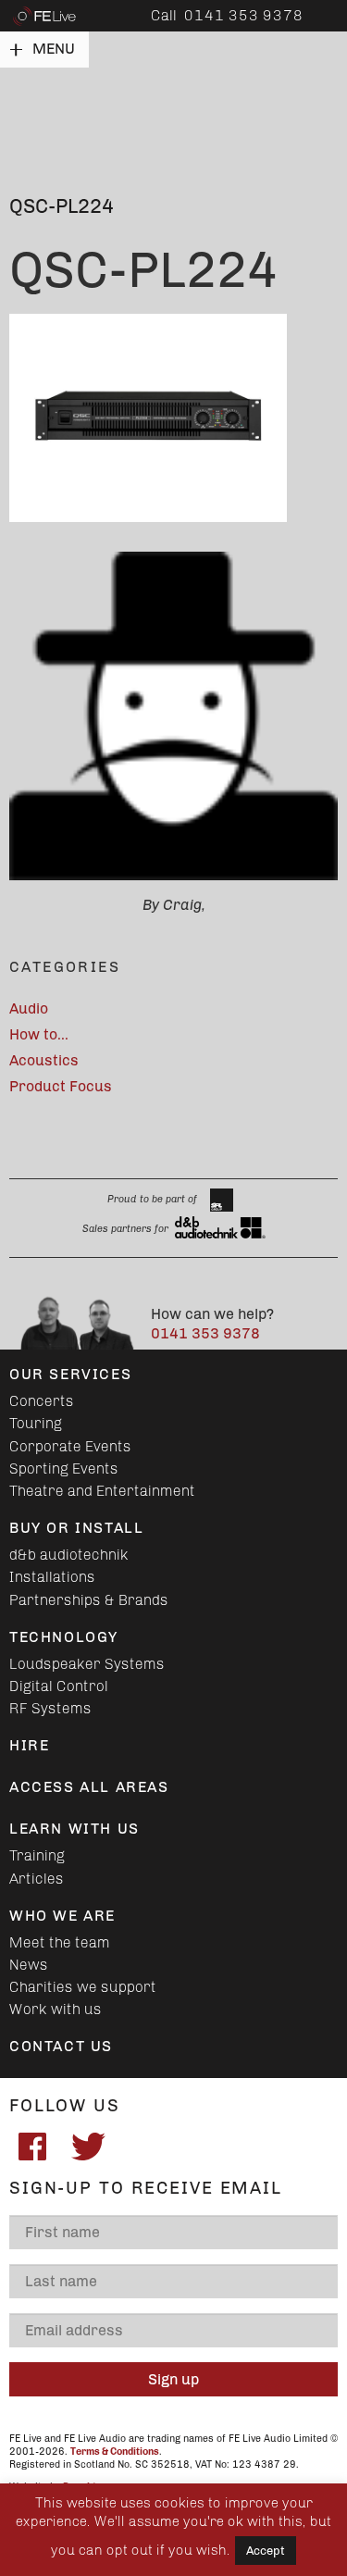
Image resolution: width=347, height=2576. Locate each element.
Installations (52, 1577)
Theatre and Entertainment (102, 1491)
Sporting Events (64, 1468)
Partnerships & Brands (89, 1600)
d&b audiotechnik (69, 1555)
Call (227, 15)
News (29, 1965)
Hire (29, 1745)
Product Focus (61, 1086)
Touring (36, 1423)
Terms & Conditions (115, 2452)
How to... (39, 1034)
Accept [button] (266, 2551)
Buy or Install (76, 1528)
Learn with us (74, 1829)
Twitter (88, 2147)
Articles (37, 1879)
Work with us (56, 2009)
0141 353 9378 (205, 1333)
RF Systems (50, 1708)
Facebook (32, 2147)
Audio (29, 1008)
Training (37, 1855)
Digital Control (59, 1686)
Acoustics (44, 1060)
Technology (64, 1637)
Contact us (61, 2046)
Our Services (70, 1374)
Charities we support (83, 1987)
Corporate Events (70, 1446)
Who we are (62, 1916)
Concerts (42, 1401)
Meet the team (60, 1942)
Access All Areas (89, 1787)
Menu (54, 49)
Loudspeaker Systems (87, 1664)
